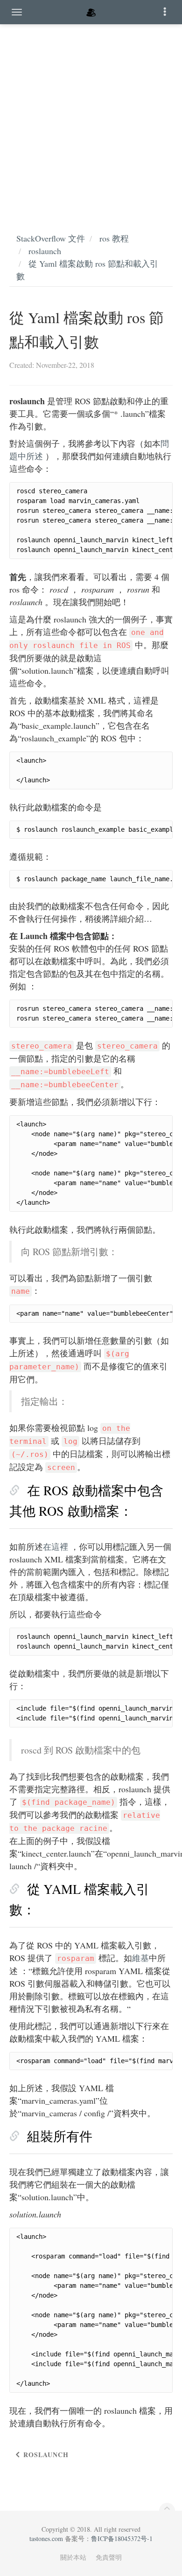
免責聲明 (109, 2557)
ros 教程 (114, 238)
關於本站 (73, 2557)
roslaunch (45, 251)
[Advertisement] (91, 119)
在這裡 (56, 1547)
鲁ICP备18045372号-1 (122, 2538)
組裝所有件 (60, 2136)
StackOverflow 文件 (51, 238)
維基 (140, 1958)
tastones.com (46, 2538)
